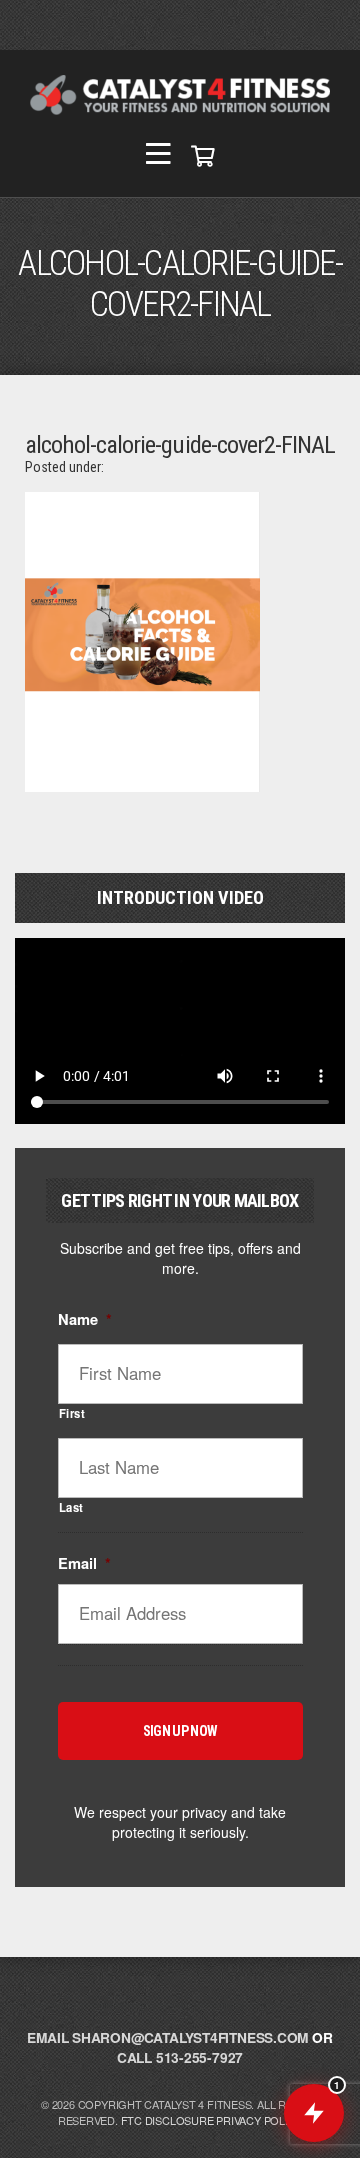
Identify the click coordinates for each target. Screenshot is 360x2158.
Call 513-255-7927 (180, 2057)
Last (72, 1507)
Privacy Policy (259, 2120)
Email (84, 1563)
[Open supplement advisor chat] (314, 2113)
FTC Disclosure (167, 2120)
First (72, 1413)
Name (85, 1319)
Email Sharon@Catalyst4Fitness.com (167, 2037)
